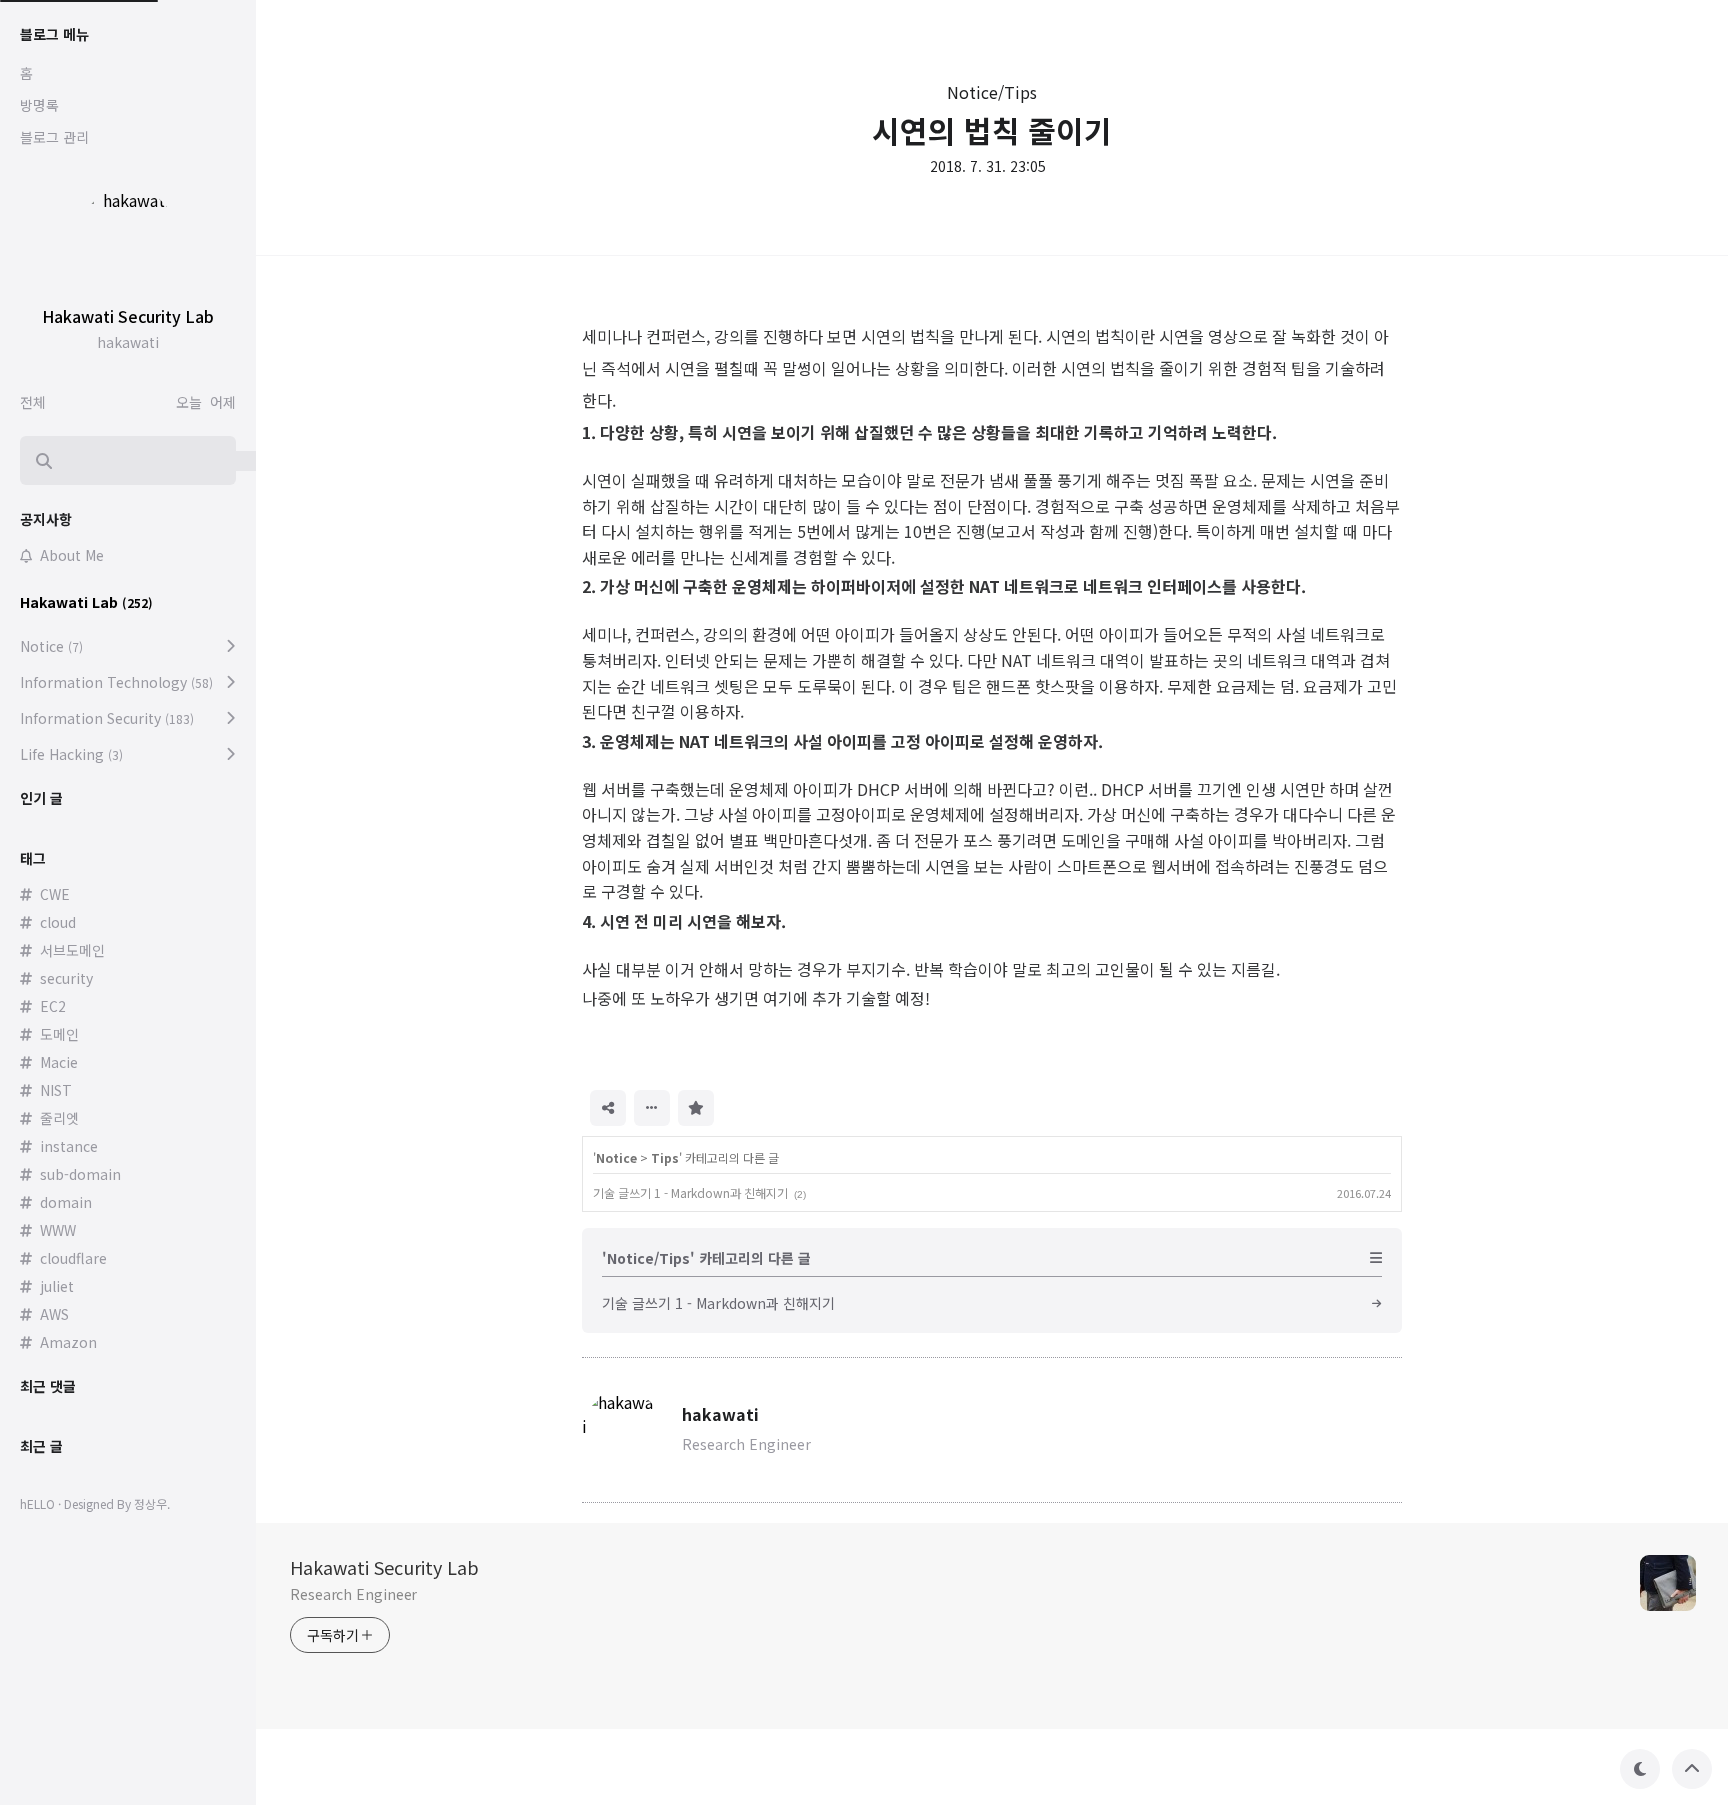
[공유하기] (608, 1108)
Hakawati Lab (86, 602)
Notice (616, 1157)
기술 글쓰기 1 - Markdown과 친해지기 (690, 1192)
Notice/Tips (992, 92)
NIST (56, 1090)
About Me (72, 555)
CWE (55, 894)
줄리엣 (59, 1118)
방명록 (39, 105)
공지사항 (46, 519)
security (66, 978)
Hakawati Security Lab (384, 1567)
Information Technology (116, 682)
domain (66, 1202)
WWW (58, 1230)
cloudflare (73, 1258)
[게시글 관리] (652, 1108)
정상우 (150, 1503)
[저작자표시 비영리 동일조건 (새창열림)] (741, 1106)
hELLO (37, 1503)
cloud (58, 922)
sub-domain (80, 1174)
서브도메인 (72, 950)
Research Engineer (353, 1594)
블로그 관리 (54, 137)
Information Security (107, 718)
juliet (57, 1286)
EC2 (53, 1006)
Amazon (68, 1342)
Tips (665, 1157)
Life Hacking (71, 754)
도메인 (59, 1034)
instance (69, 1146)
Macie (59, 1062)
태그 (33, 858)
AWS (54, 1314)
